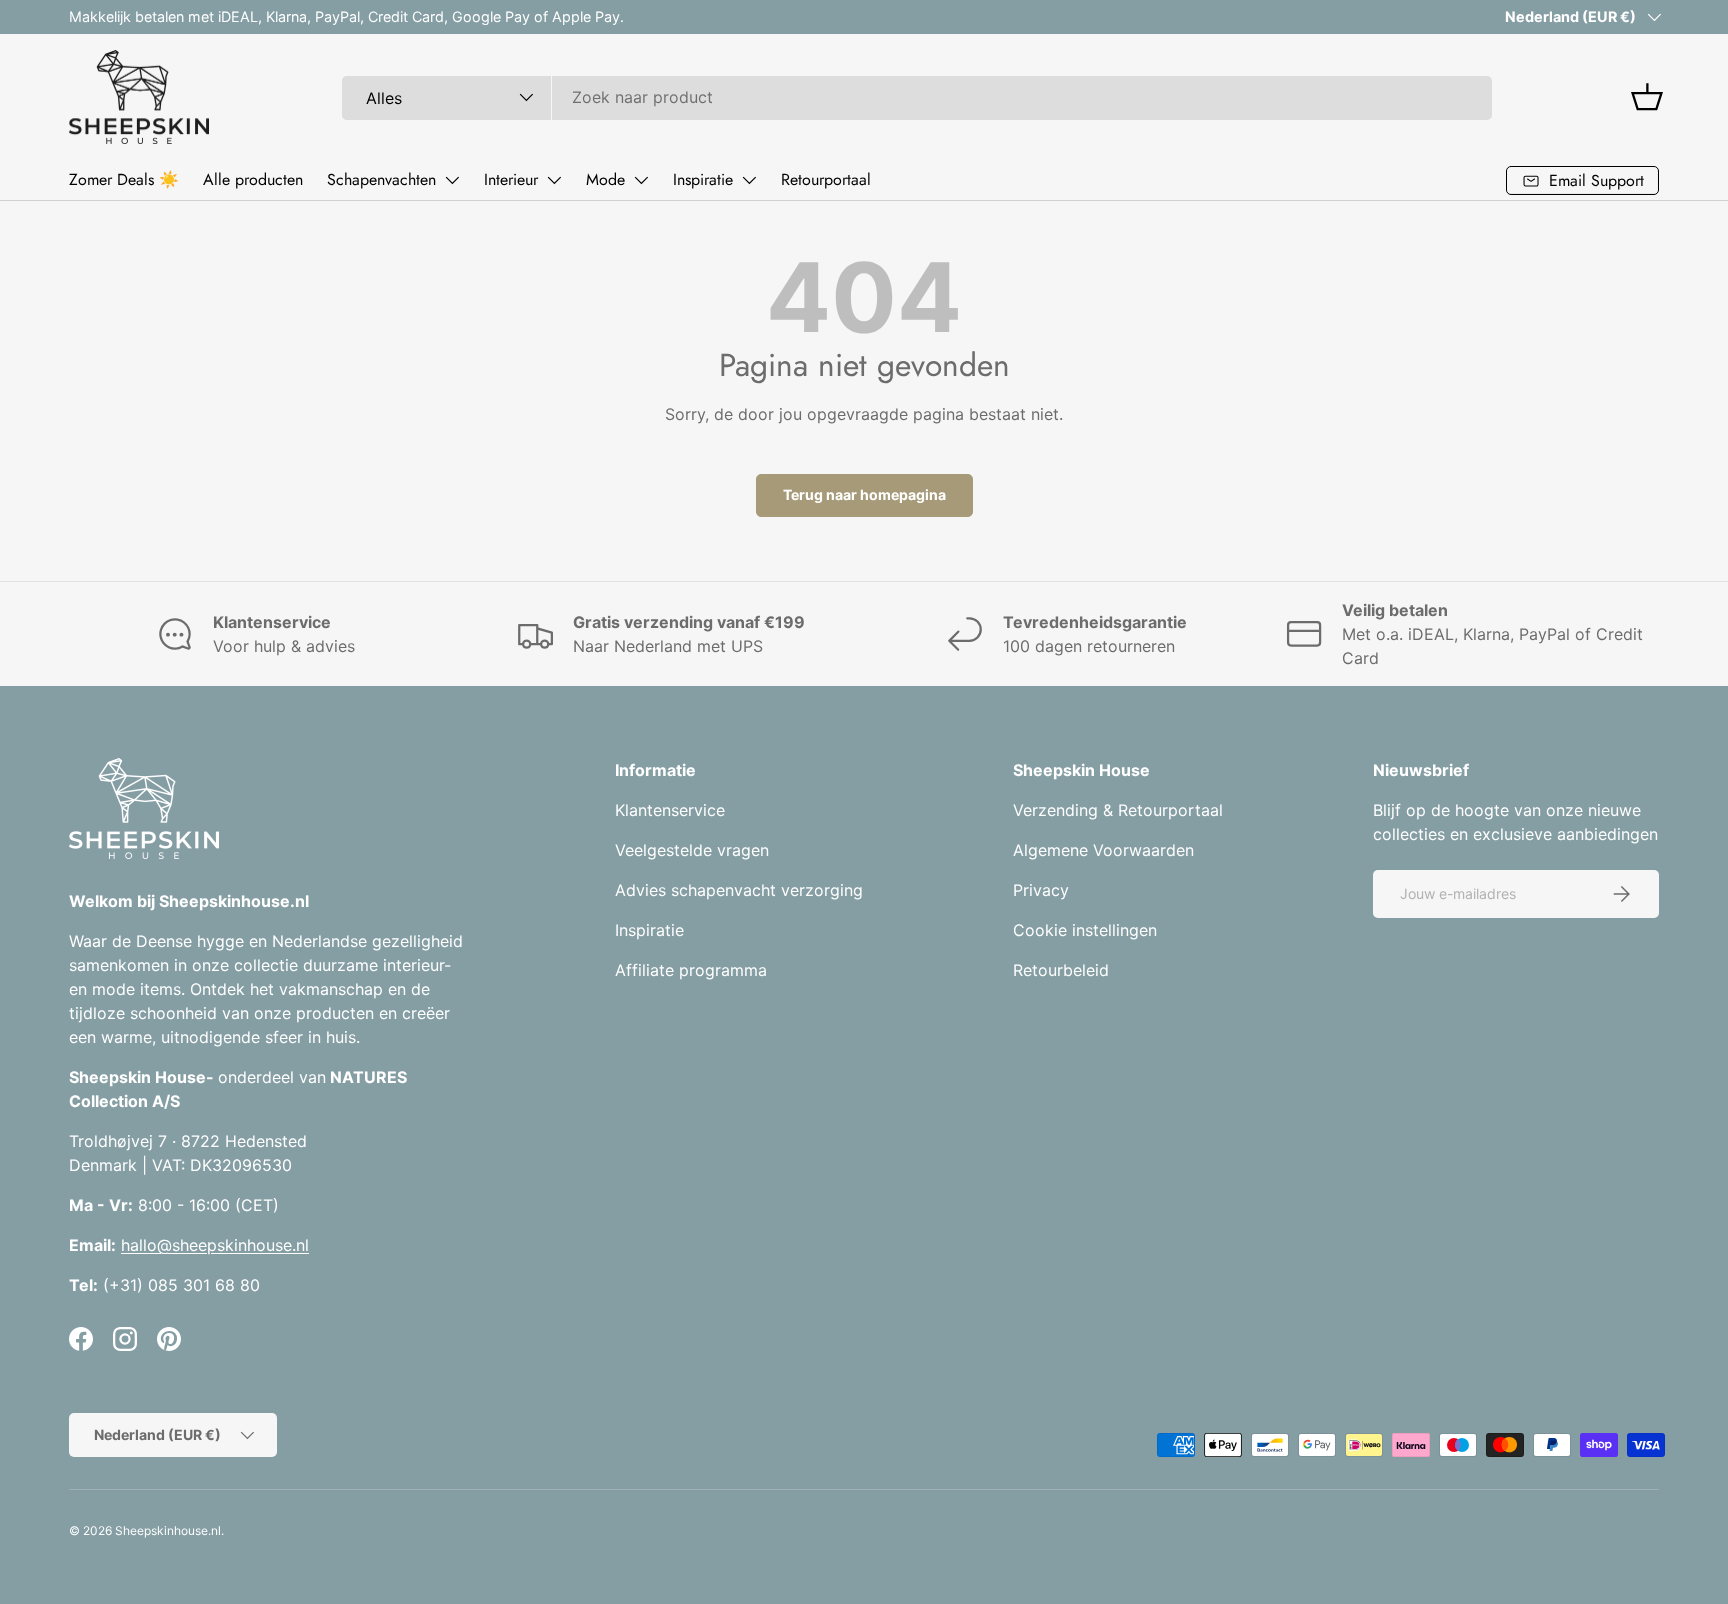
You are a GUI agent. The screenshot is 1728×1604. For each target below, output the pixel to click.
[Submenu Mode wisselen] (641, 180)
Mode (605, 179)
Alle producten (253, 179)
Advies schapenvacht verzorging (739, 890)
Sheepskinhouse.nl (168, 1530)
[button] (1647, 97)
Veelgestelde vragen (692, 850)
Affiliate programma (691, 970)
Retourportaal (826, 179)
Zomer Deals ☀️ (124, 179)
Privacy (1041, 890)
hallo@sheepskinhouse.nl (215, 1245)
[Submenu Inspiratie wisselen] (749, 180)
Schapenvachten (381, 179)
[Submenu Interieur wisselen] (554, 180)
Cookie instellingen (1085, 930)
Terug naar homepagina (864, 494)
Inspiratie (703, 179)
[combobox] (917, 97)
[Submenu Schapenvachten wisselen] (452, 180)
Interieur (511, 179)
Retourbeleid (1061, 970)
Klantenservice (670, 810)
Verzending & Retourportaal (1118, 810)
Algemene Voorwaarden (1103, 850)
